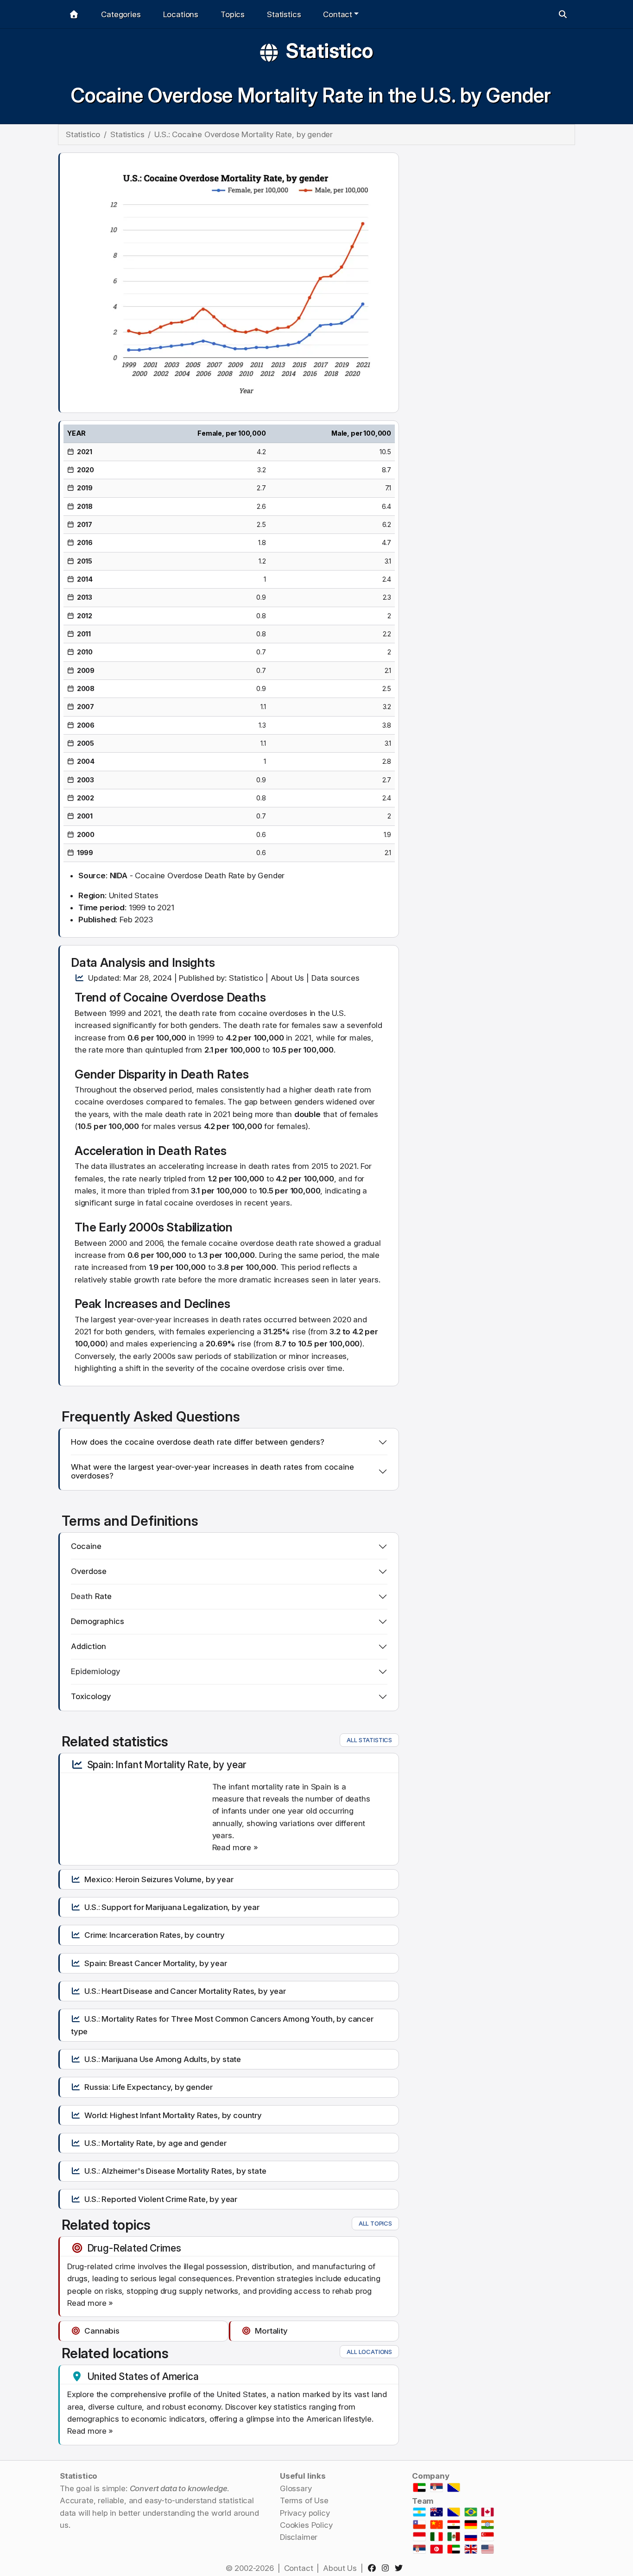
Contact (299, 2568)
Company (431, 2476)
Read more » (235, 1847)
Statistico (329, 51)
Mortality (271, 2331)
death (250, 1025)
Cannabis (102, 2331)
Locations (181, 14)
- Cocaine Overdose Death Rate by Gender (197, 876)
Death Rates (215, 1074)
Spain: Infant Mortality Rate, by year (167, 1764)
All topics (375, 2223)
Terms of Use (304, 2500)
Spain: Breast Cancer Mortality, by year (155, 1963)
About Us (288, 978)
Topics (233, 14)
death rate (198, 1013)
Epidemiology (95, 1671)
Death (82, 1596)
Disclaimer (299, 2537)
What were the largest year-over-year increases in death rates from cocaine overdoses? (212, 1472)
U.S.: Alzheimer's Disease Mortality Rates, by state (175, 2171)
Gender (95, 1074)
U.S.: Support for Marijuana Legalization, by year (172, 1907)
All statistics (369, 1740)
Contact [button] (338, 14)
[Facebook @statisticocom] (374, 2568)
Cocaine (146, 997)
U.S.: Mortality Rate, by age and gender (155, 2143)
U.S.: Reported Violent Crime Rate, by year (161, 2199)
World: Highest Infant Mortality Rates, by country (173, 2115)
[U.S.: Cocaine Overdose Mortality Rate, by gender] (229, 282)
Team (423, 2501)
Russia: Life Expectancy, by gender (148, 2087)
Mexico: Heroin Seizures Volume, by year (159, 1879)
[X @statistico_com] (401, 2568)
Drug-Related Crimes (134, 2248)
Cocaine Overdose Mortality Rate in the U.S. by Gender (311, 95)
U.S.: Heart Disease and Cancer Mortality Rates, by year (185, 1991)
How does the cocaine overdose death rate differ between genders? (198, 1442)
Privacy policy (305, 2513)
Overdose (197, 997)
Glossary (296, 2488)
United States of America (143, 2376)
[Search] (563, 14)
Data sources (335, 978)
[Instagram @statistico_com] (387, 2568)
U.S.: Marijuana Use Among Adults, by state (163, 2059)
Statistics (284, 14)
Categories (121, 14)
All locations (369, 2352)
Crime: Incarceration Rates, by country (155, 1935)
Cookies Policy (306, 2525)
